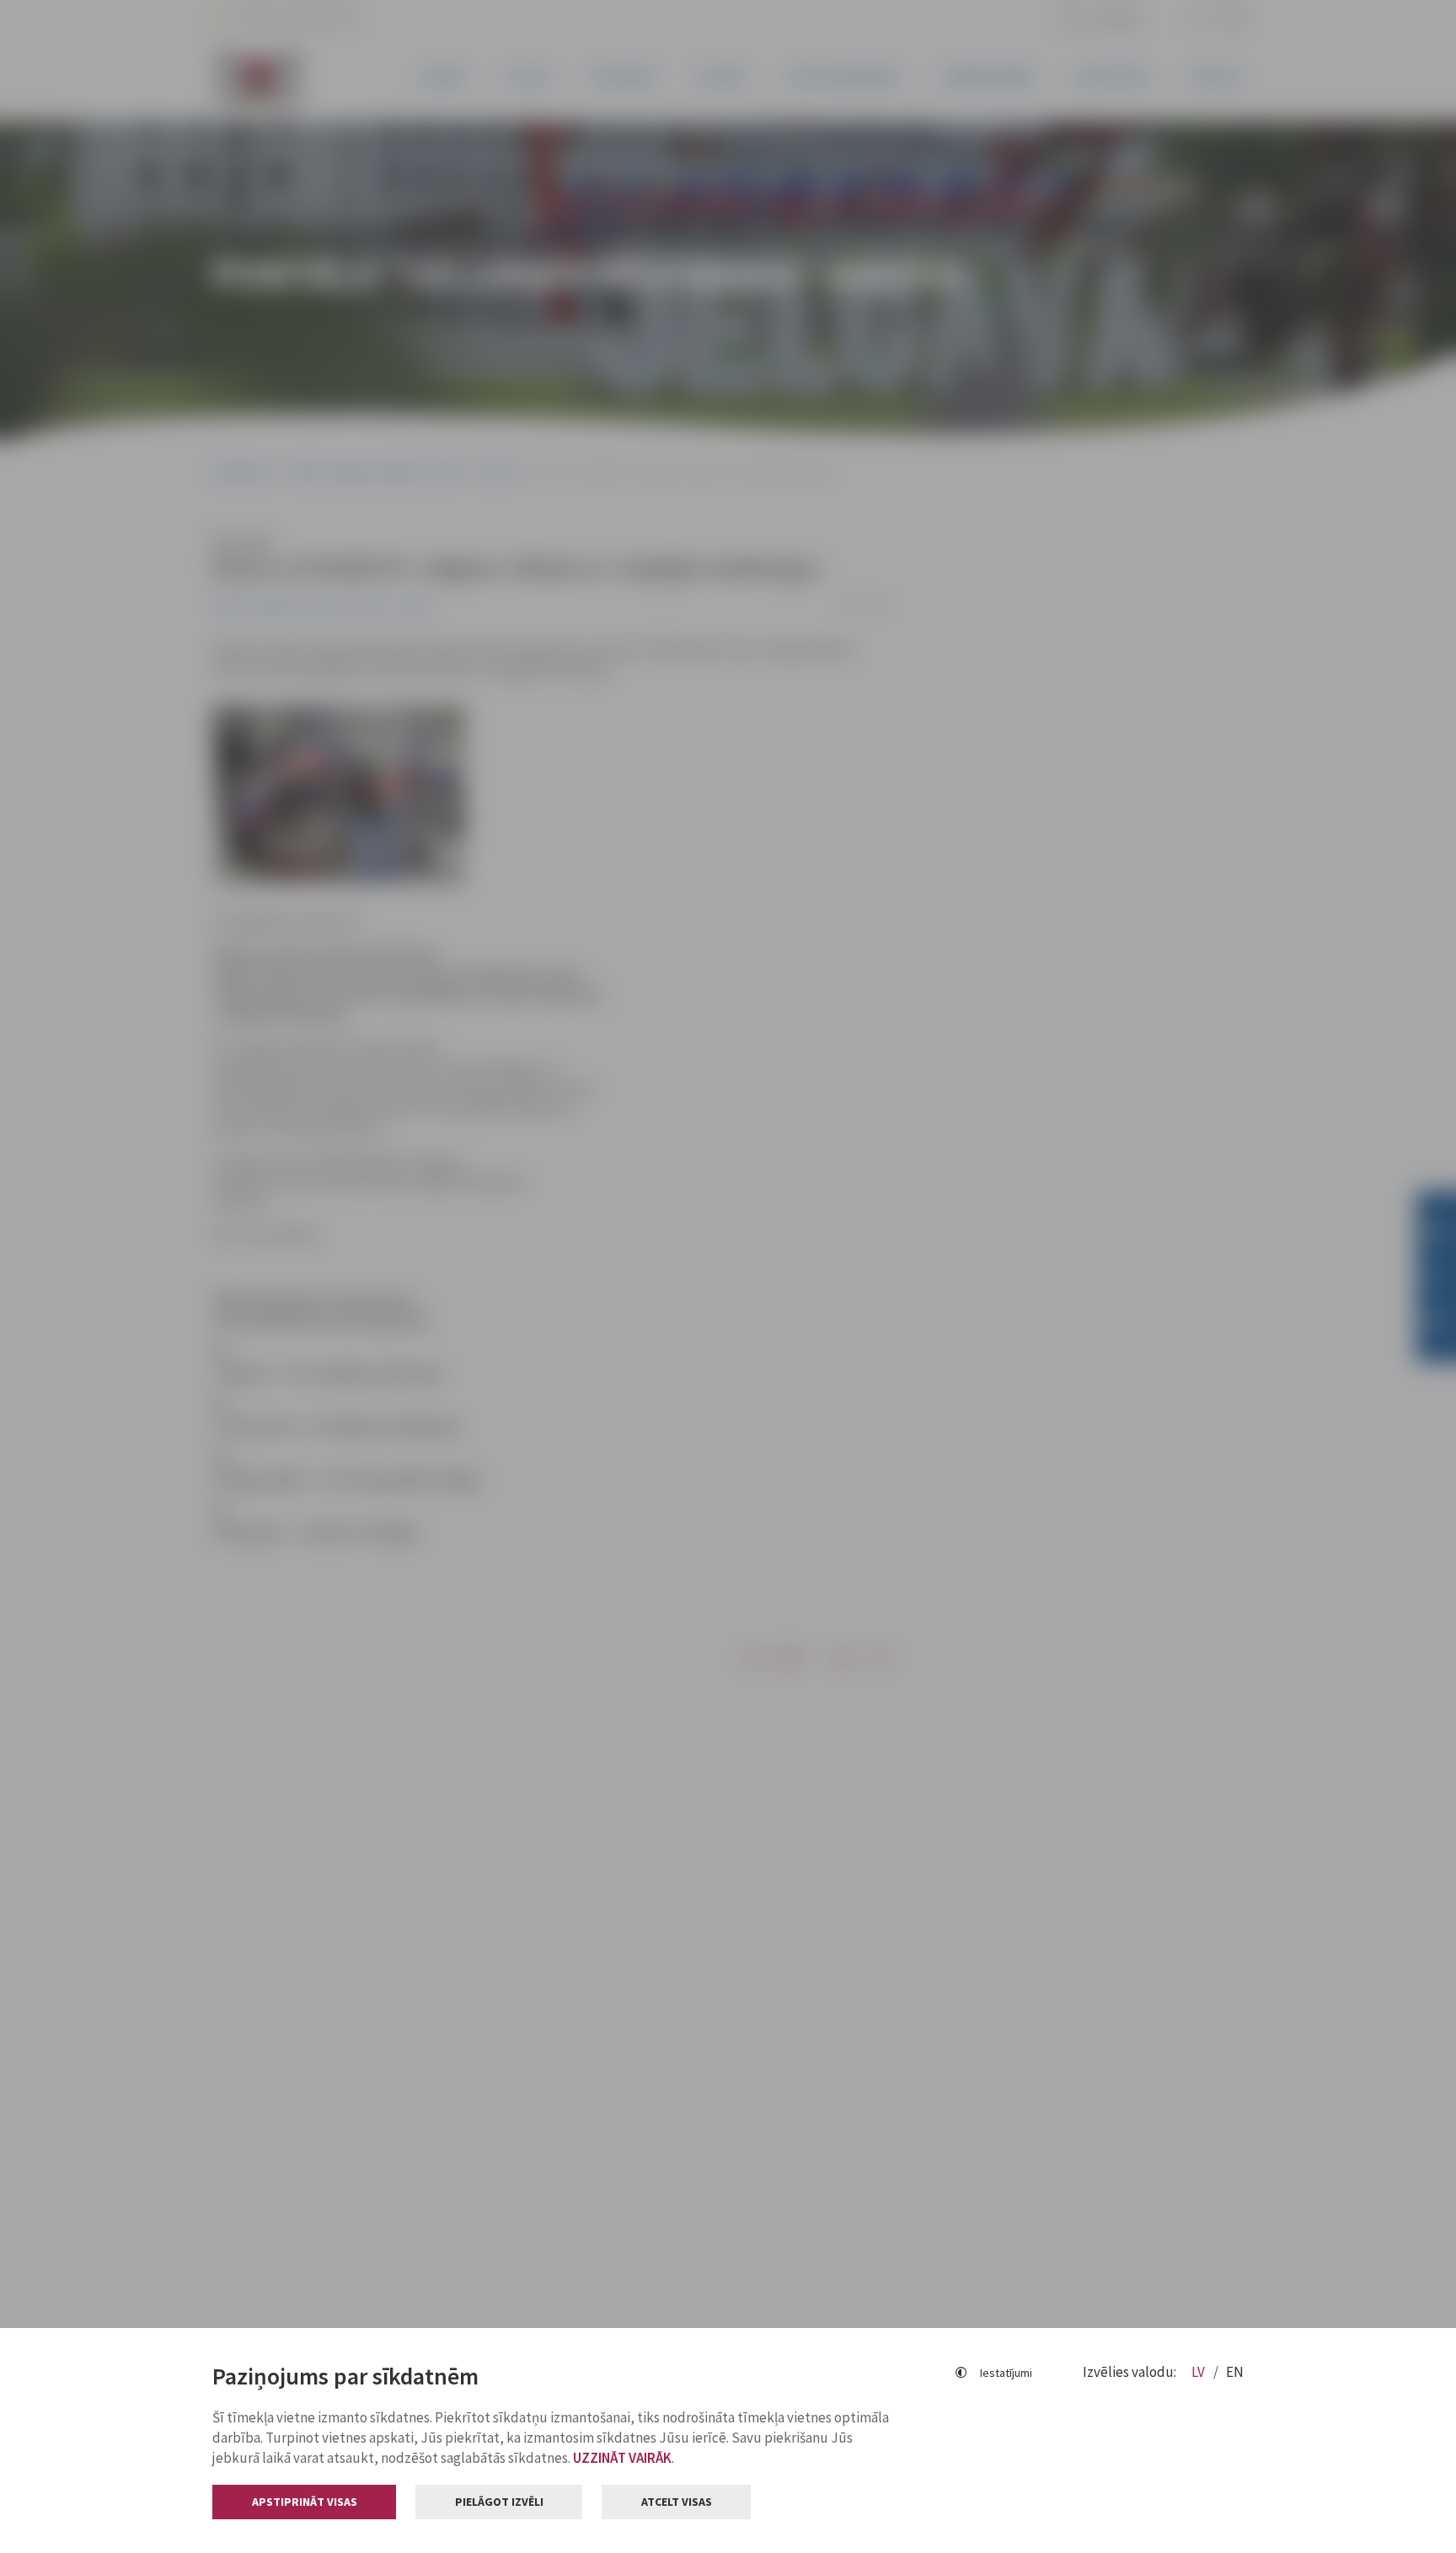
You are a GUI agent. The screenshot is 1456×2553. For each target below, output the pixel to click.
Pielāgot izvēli (499, 2502)
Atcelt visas (677, 2502)
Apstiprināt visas (305, 2502)
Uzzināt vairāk (622, 2458)
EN (1235, 2372)
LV (1199, 2372)
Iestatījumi (1006, 2373)
